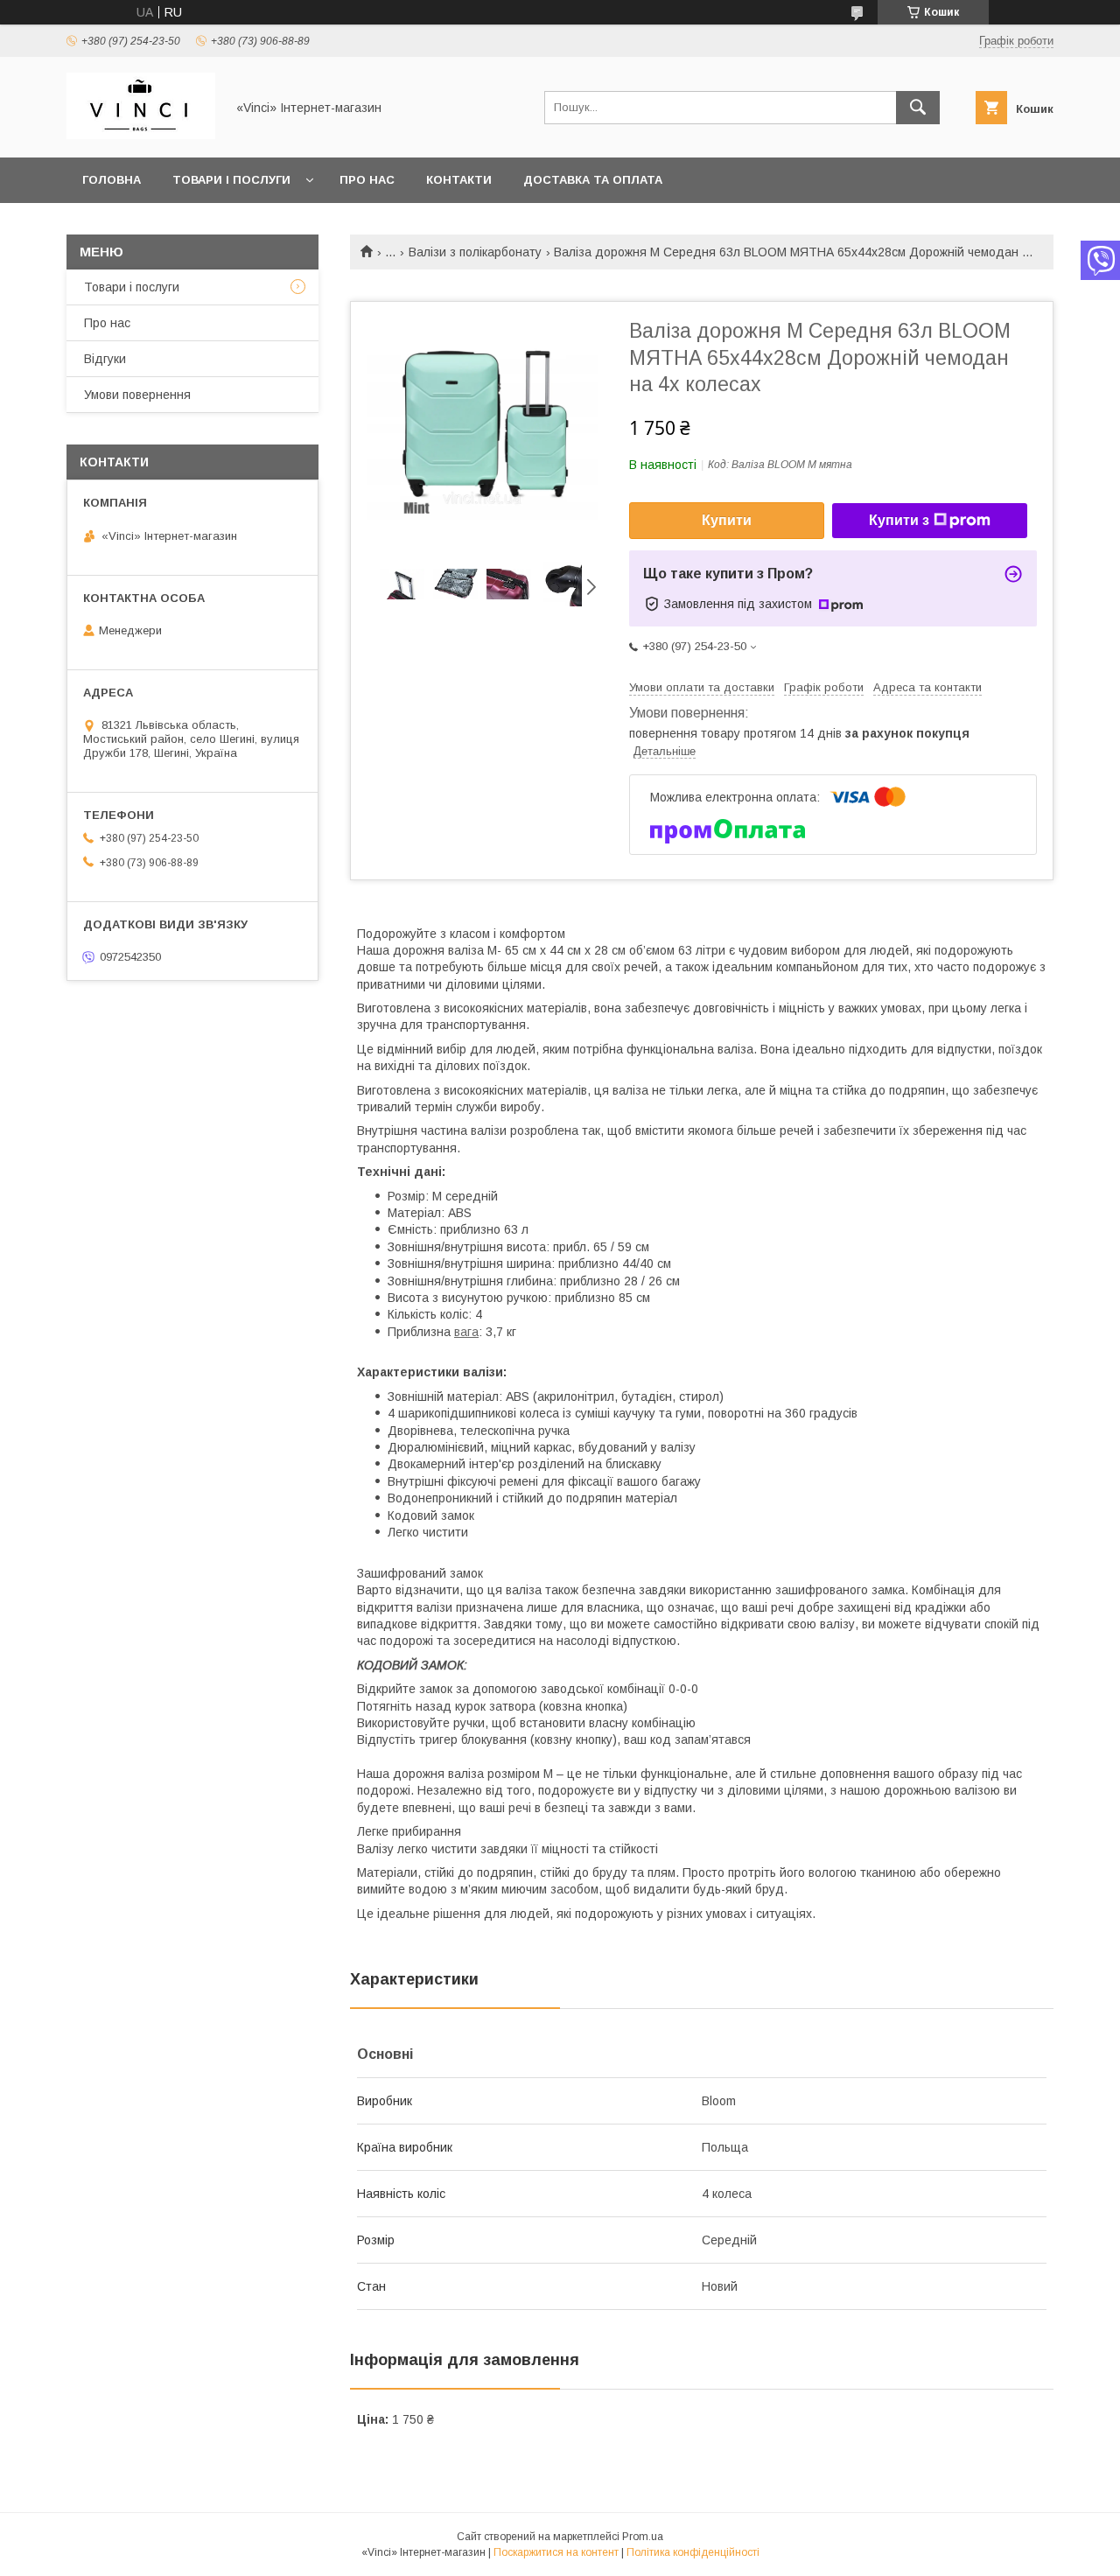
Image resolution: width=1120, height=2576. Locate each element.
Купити (727, 520)
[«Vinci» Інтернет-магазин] (141, 135)
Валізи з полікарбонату (475, 252)
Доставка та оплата (593, 180)
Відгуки (105, 359)
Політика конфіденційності (693, 2552)
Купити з (899, 520)
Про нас (367, 180)
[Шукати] (918, 108)
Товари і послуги (231, 180)
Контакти (459, 180)
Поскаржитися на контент (556, 2552)
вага (466, 1332)
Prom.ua (643, 2537)
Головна (112, 180)
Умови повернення (137, 395)
